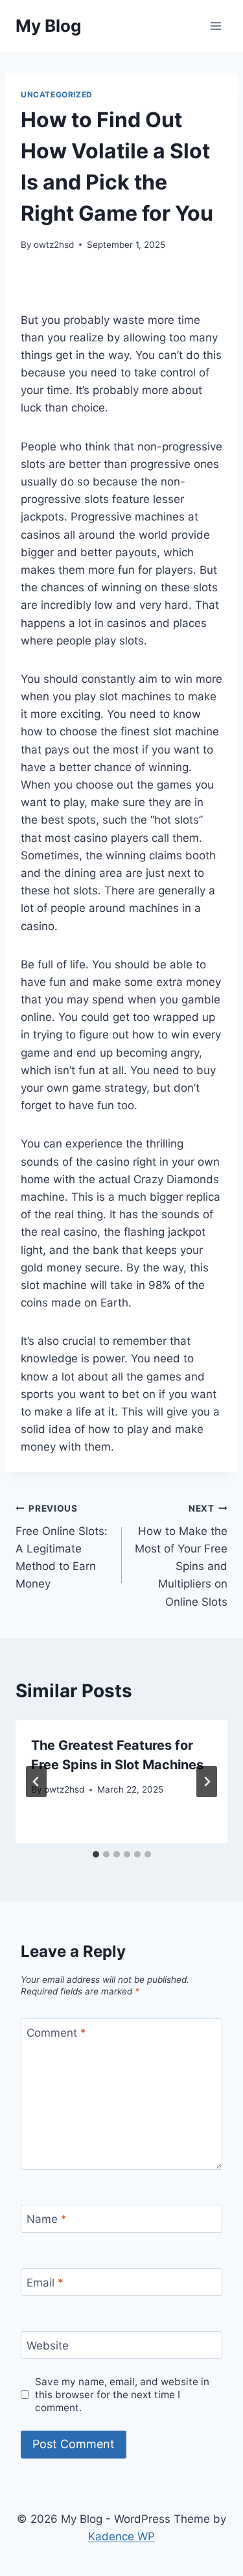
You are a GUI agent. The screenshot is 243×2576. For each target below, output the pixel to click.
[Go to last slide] (36, 1782)
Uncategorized (57, 94)
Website (48, 2346)
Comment (56, 2033)
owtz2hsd (54, 245)
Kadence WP (121, 2536)
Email (45, 2283)
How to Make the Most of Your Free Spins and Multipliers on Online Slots (181, 1555)
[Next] (207, 1782)
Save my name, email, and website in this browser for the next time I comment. (122, 2395)
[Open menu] (215, 26)
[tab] (96, 1854)
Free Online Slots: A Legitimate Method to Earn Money (62, 1547)
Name (47, 2219)
